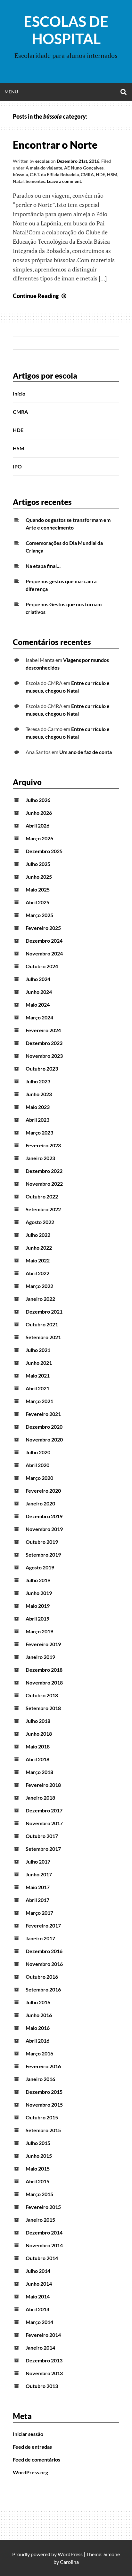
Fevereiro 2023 (43, 1145)
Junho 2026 (39, 813)
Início (19, 393)
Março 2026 (39, 838)
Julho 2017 (38, 1861)
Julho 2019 (38, 1580)
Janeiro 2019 (40, 1657)
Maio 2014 (38, 2296)
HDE (100, 174)
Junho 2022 (39, 1248)
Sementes (35, 181)
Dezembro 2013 (44, 2360)
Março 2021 (39, 1401)
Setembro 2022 (43, 1209)
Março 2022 (39, 1286)
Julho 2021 (38, 1350)
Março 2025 (39, 915)
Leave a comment (64, 181)
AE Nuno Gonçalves (84, 168)
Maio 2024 (38, 1005)
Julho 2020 (38, 1452)
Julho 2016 (38, 2002)
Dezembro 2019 (44, 1516)
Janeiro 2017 (40, 1938)
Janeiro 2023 (40, 1158)
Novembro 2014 (44, 2245)
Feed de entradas (32, 2447)
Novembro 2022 (44, 1184)
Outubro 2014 (42, 2258)
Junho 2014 (39, 2284)
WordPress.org (30, 2472)
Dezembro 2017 (44, 1810)
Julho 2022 (38, 1235)
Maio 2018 (38, 1746)
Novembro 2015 (44, 2105)
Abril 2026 (37, 825)
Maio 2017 (38, 1887)
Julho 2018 (38, 1721)
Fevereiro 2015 (43, 2207)
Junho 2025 (39, 877)
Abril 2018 (37, 1759)
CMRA (87, 174)
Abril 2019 (37, 1618)
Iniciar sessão (28, 2434)
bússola (20, 174)
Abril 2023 (37, 1120)
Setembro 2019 (43, 1555)
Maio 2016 (38, 2028)
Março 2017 (39, 1913)
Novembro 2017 (44, 1823)
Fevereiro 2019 (43, 1644)
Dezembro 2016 (44, 1951)
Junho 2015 (39, 2156)
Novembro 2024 (44, 953)
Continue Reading (40, 296)
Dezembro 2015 (44, 2092)
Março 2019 (39, 1631)
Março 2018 (39, 1772)
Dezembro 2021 (44, 1312)
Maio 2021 (38, 1375)
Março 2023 (39, 1132)
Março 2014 (39, 2322)
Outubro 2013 (42, 2386)
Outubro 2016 (42, 1977)
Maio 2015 (38, 2168)
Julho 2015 (38, 2143)
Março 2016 (39, 2053)
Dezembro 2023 (44, 1043)
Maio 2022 (38, 1260)
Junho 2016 (39, 2015)
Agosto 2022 (40, 1222)
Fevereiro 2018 (43, 1785)
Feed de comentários (37, 2459)
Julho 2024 (38, 979)
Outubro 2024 (42, 966)
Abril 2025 (37, 902)
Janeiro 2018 (40, 1798)
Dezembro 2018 (44, 1670)
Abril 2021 (37, 1388)
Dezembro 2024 (44, 941)
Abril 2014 (37, 2309)
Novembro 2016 (44, 1964)
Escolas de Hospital (66, 30)
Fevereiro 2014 (43, 2335)
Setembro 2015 (43, 2130)
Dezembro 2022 (44, 1171)
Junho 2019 (39, 1593)
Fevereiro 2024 (43, 1030)
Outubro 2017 (42, 1836)
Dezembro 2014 (44, 2232)
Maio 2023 (38, 1107)
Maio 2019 (38, 1606)
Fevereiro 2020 (43, 1491)
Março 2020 (39, 1478)
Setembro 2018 (43, 1708)
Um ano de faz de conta (86, 752)
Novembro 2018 (44, 1682)
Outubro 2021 (42, 1324)
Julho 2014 (38, 2271)
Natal (18, 181)
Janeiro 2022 (40, 1299)
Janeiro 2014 (40, 2348)
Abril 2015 (37, 2181)
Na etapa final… (43, 566)
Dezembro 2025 (44, 851)
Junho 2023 (39, 1094)
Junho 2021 (39, 1363)
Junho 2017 (39, 1874)
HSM (112, 174)
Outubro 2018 (42, 1695)
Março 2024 (39, 1017)
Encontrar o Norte (55, 145)
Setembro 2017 (43, 1849)
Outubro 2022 (42, 1196)
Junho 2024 (39, 992)
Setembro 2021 (43, 1337)
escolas (42, 161)
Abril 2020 (37, 1465)
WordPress (70, 2554)
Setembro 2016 (43, 1989)
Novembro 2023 (44, 1056)
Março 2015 (39, 2194)
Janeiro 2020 (40, 1503)
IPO (17, 466)
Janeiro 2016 (40, 2079)
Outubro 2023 (42, 1068)
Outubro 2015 (42, 2117)
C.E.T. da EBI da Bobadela (54, 174)
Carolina (69, 2562)
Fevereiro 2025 (43, 928)
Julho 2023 (38, 1081)
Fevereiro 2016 (43, 2066)
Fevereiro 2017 (43, 1925)
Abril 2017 (37, 1900)
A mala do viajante (44, 168)
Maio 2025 (38, 889)
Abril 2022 (37, 1273)
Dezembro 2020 (44, 1427)
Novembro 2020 (44, 1439)
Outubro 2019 (42, 1542)
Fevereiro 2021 (43, 1414)
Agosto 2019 (40, 1567)
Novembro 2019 (44, 1529)
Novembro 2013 (44, 2373)
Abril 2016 (37, 2041)
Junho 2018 (39, 1734)
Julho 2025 (38, 864)
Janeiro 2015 (40, 2220)
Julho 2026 (38, 800)
